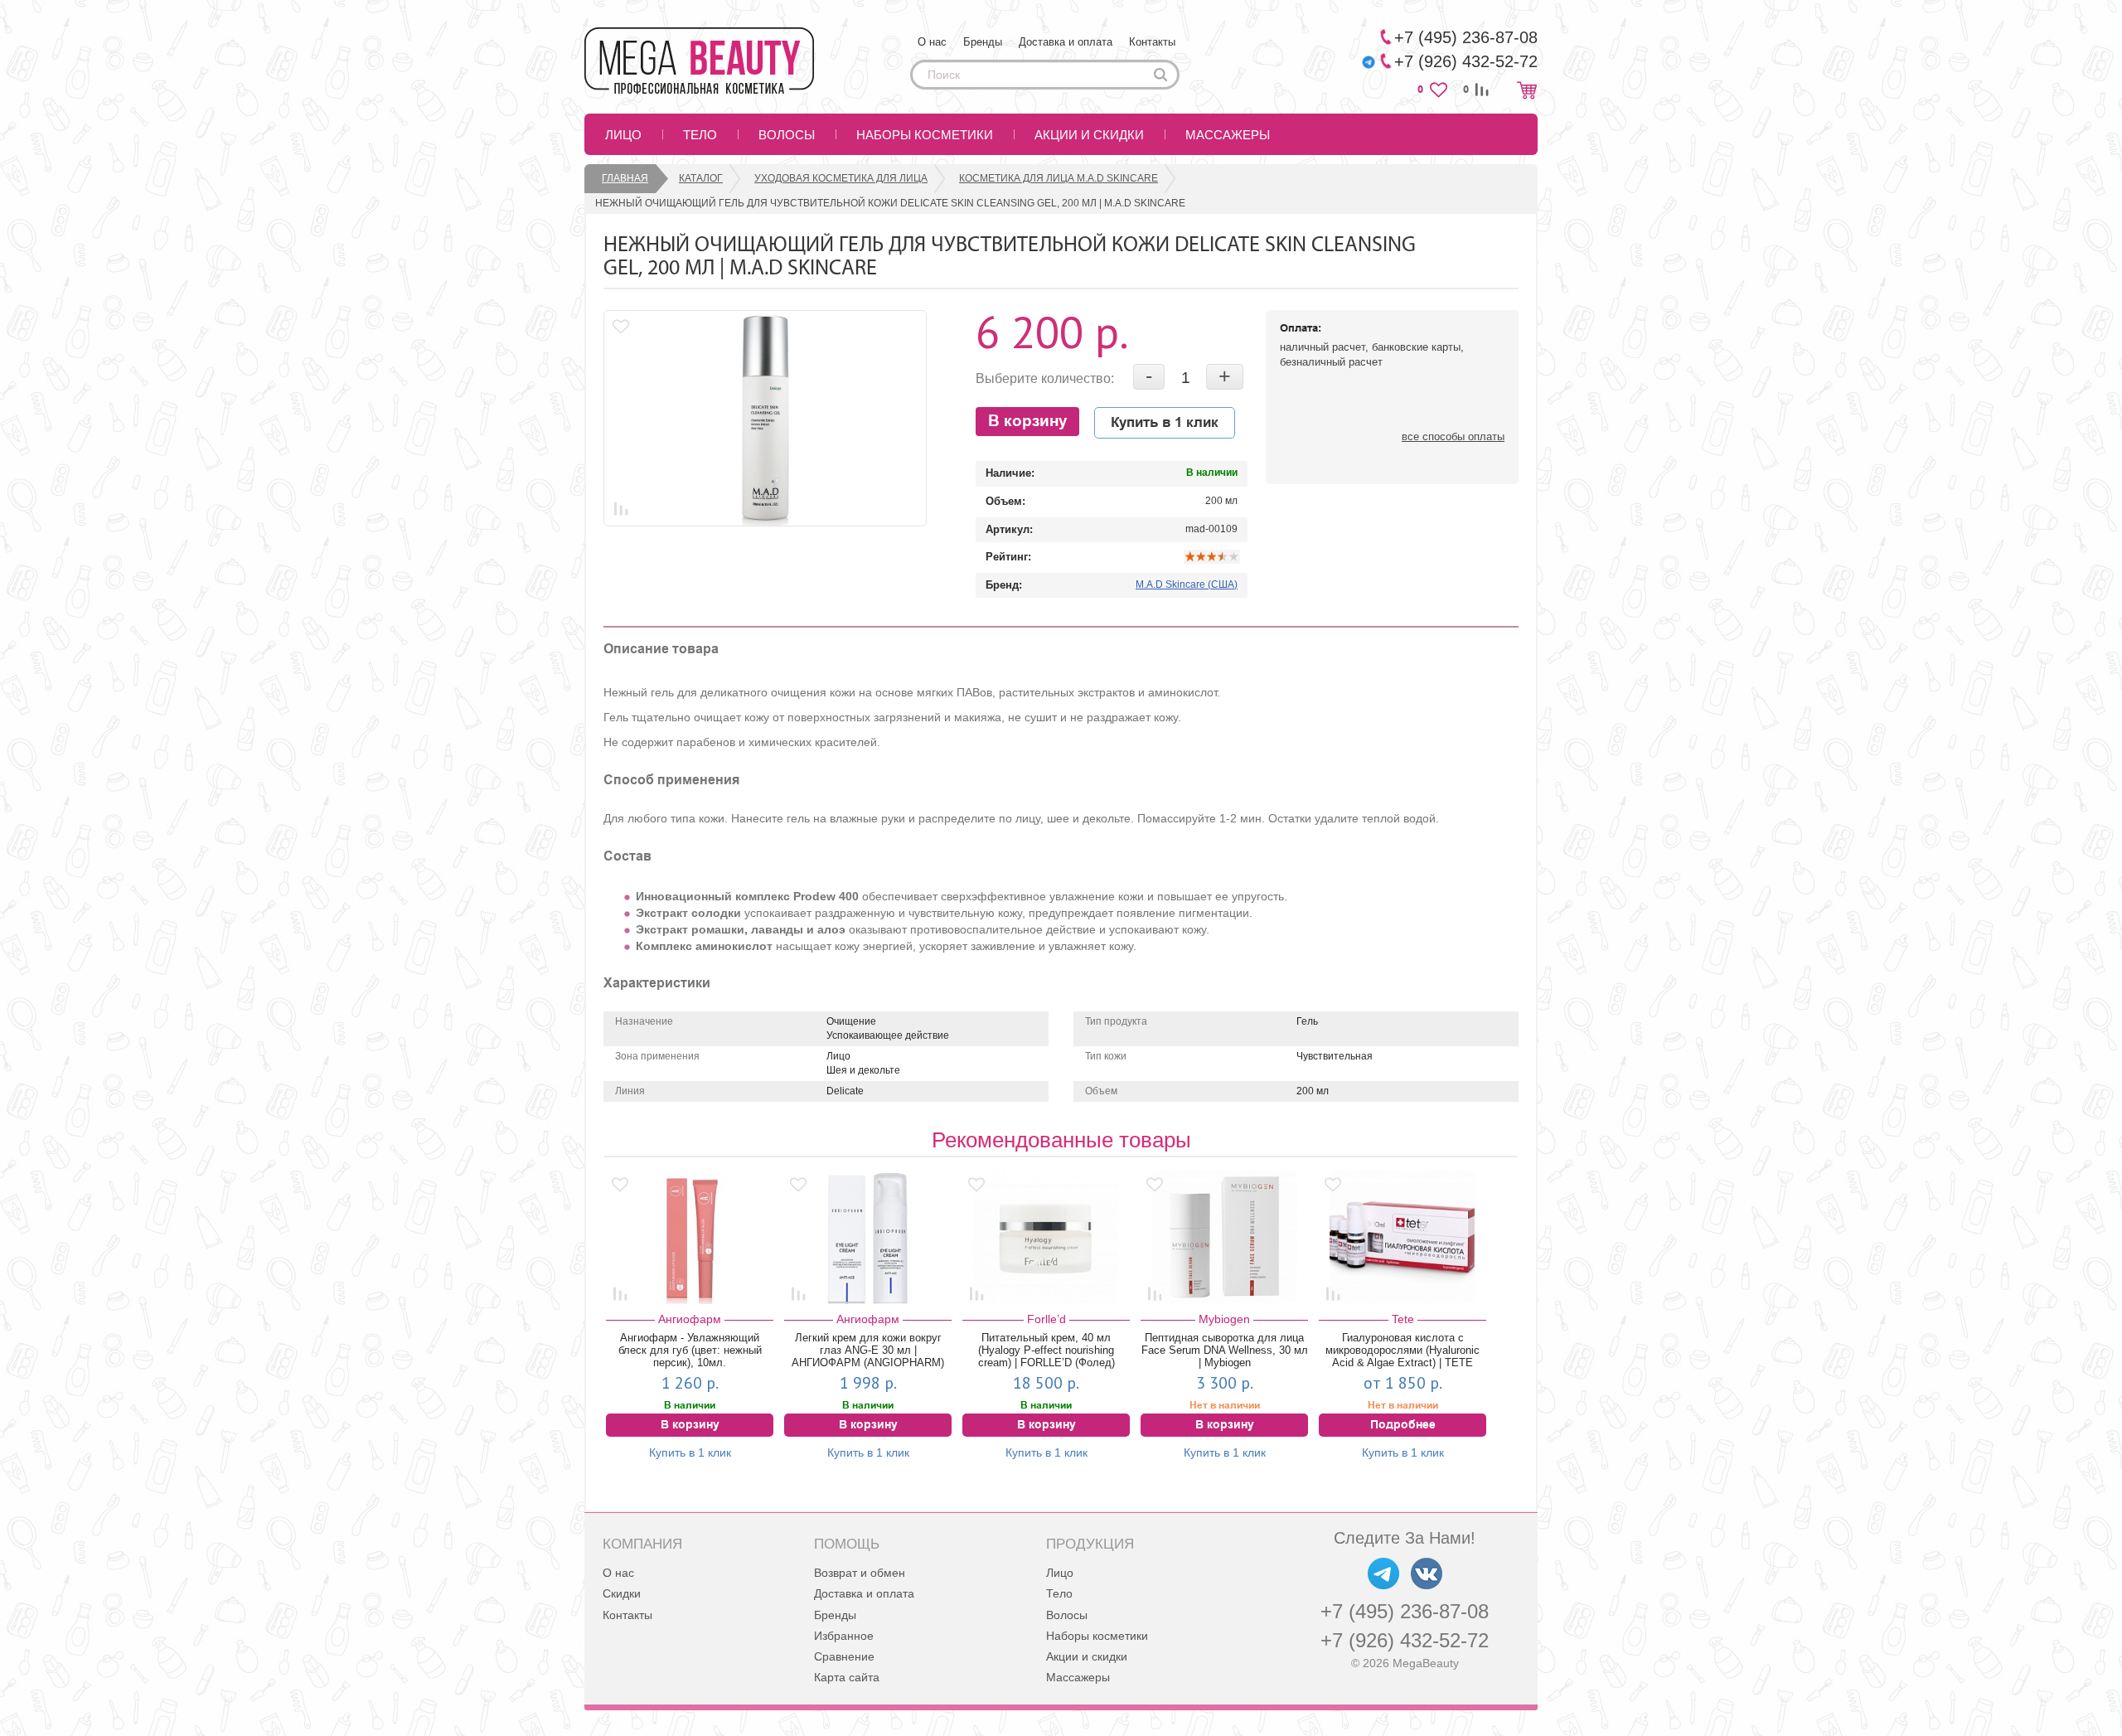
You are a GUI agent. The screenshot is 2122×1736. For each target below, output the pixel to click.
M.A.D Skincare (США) (1187, 584)
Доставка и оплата (1066, 42)
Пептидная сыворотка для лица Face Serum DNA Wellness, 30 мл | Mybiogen (1225, 1350)
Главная (625, 178)
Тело (700, 135)
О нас (932, 42)
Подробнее (1403, 1425)
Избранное (844, 1636)
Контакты (1152, 42)
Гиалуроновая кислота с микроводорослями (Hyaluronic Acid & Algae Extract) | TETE (1403, 1350)
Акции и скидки (1089, 135)
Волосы (787, 135)
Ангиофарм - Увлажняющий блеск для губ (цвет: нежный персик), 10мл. (690, 1350)
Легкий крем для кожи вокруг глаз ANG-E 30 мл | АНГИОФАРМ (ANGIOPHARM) (868, 1350)
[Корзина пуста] (1527, 90)
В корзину (1028, 422)
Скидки (622, 1593)
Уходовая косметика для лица (841, 178)
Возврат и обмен (860, 1573)
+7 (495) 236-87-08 (1405, 1611)
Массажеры (1228, 135)
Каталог (701, 178)
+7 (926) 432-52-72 (1405, 1640)
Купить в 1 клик (1165, 423)
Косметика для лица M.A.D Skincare (1059, 178)
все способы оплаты (1453, 436)
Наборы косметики (925, 135)
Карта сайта (847, 1677)
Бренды (983, 42)
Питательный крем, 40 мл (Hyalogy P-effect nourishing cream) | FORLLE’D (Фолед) (1046, 1350)
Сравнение (844, 1656)
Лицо (623, 135)
